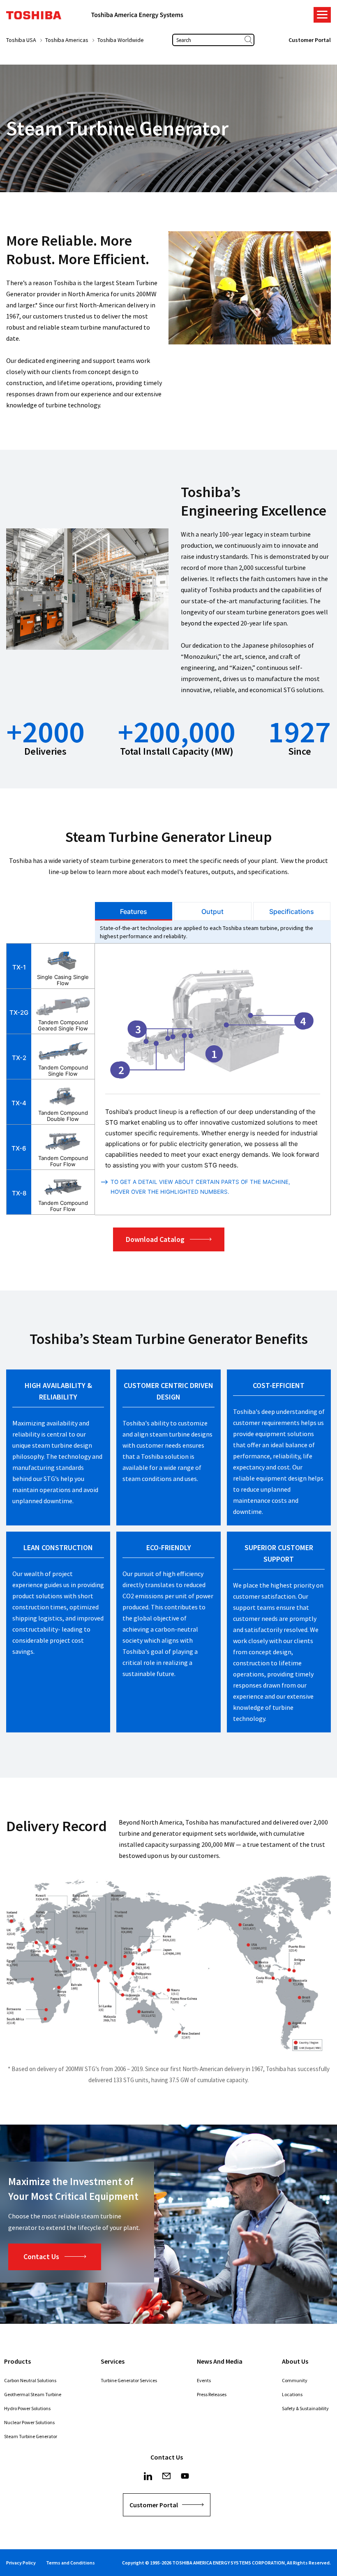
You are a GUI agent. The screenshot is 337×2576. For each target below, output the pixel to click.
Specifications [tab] (292, 911)
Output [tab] (212, 911)
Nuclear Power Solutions (29, 2422)
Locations (292, 2394)
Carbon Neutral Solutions (30, 2380)
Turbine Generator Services (129, 2380)
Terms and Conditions (70, 2563)
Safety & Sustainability (305, 2408)
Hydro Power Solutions (27, 2408)
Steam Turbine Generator (31, 2436)
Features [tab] (134, 911)
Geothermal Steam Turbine (33, 2394)
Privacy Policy (21, 2563)
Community (295, 2380)
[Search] (248, 40)
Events (204, 2380)
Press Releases (212, 2394)
